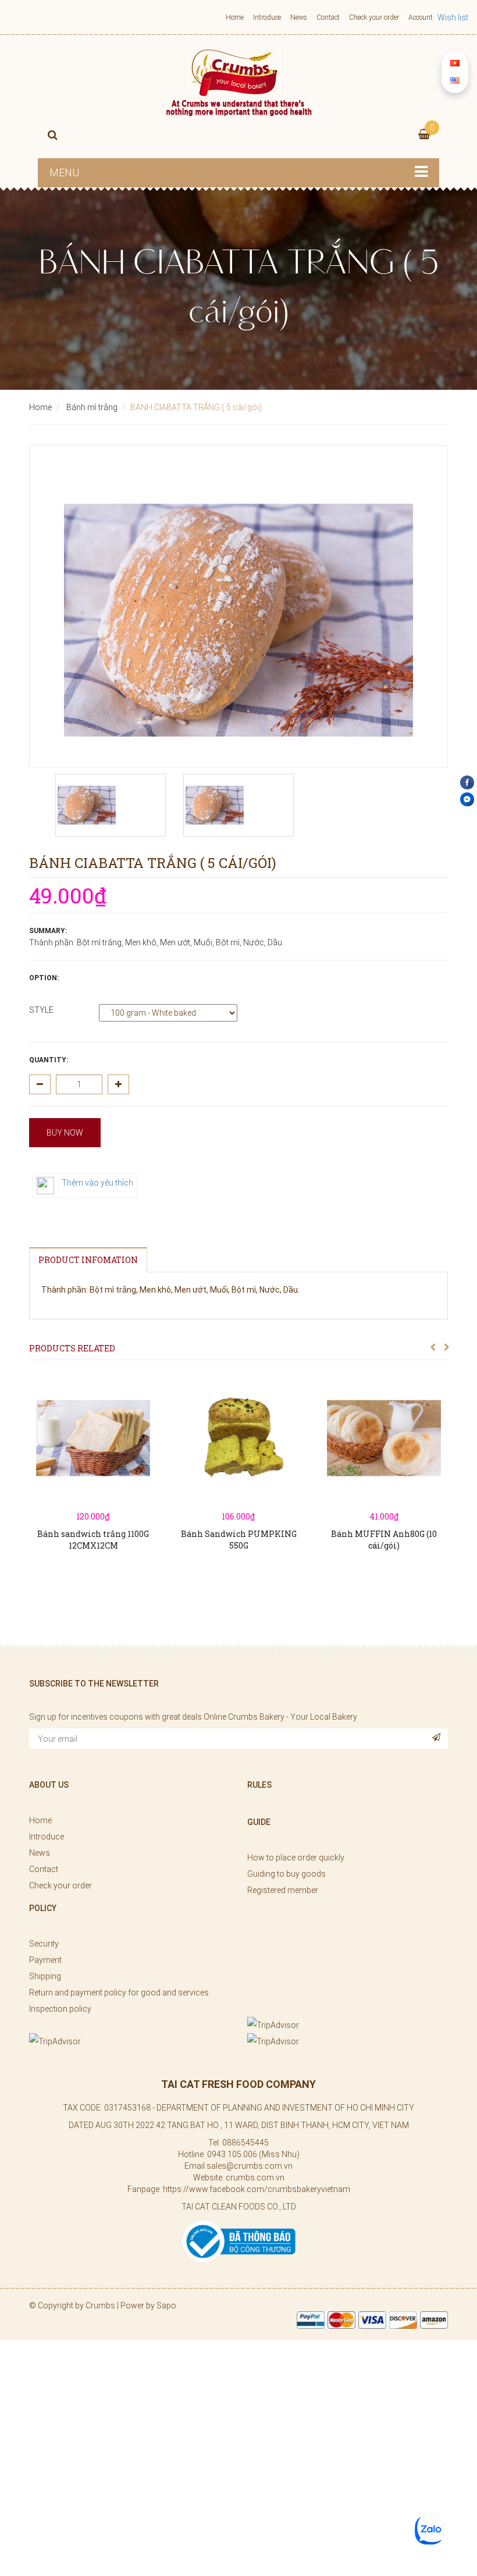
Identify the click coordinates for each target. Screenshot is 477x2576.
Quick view (93, 1467)
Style (41, 1010)
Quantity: (49, 1060)
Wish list (453, 17)
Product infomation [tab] (88, 1260)
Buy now (65, 1133)
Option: (44, 978)
